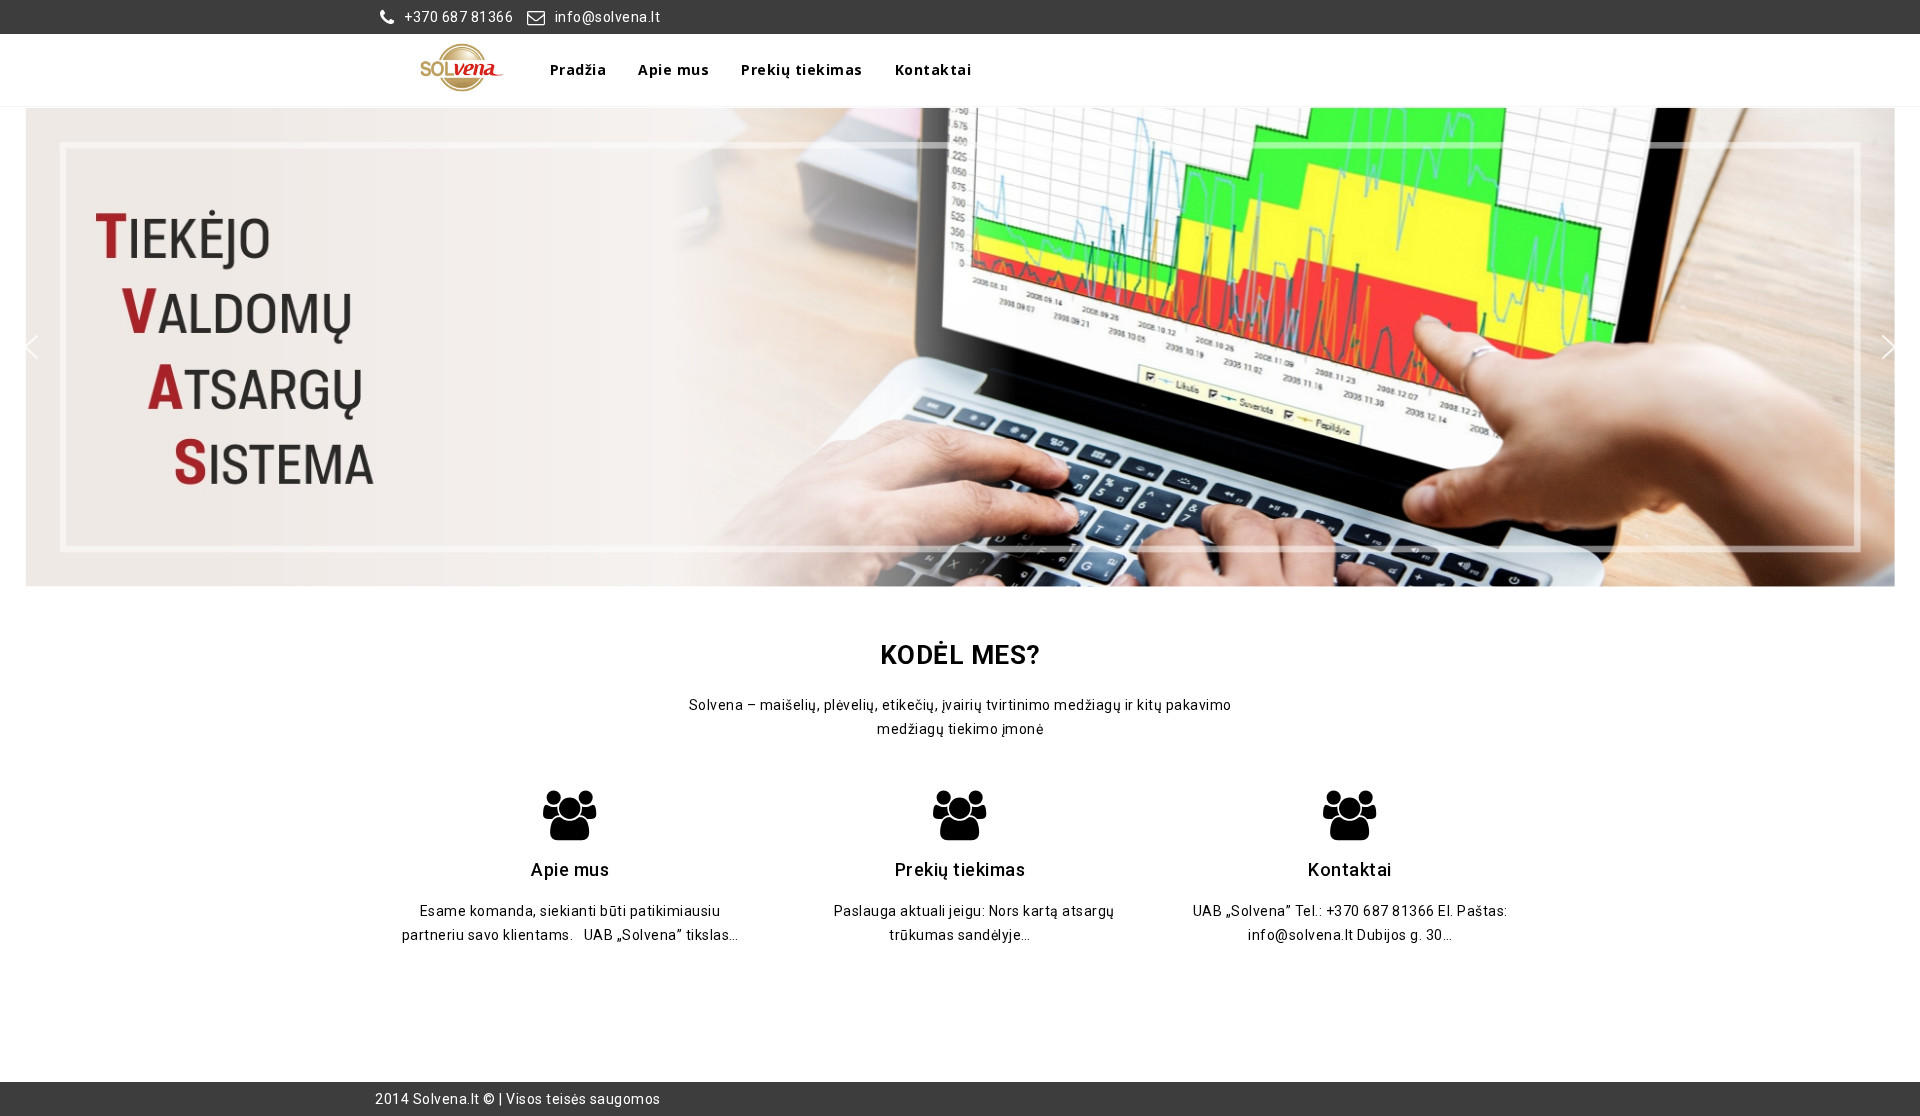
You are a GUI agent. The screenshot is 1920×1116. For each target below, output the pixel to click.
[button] (960, 347)
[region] (960, 347)
